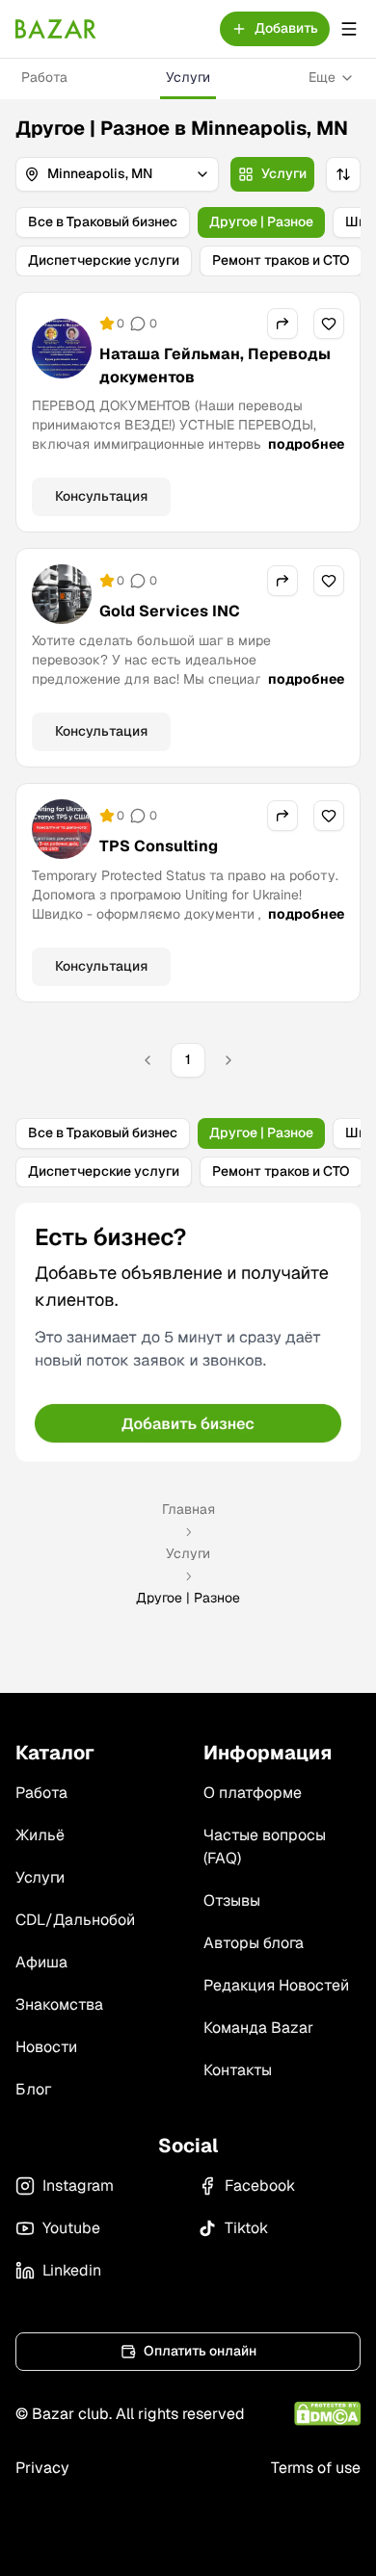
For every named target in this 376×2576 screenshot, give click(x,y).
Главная (188, 1509)
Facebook (260, 2186)
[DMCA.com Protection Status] (327, 2414)
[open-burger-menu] (349, 29)
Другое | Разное (261, 221)
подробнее (306, 444)
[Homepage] (56, 29)
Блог (33, 2089)
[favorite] (329, 324)
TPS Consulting (159, 846)
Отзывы (232, 1900)
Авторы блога (254, 1943)
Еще (322, 77)
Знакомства (59, 2004)
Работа (44, 77)
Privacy (42, 2468)
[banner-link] (188, 1332)
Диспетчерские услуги (104, 260)
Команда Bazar (258, 2028)
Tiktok (246, 2228)
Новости (46, 2047)
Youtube (71, 2228)
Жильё (40, 1835)
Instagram (78, 2186)
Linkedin (72, 2270)
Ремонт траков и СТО (281, 260)
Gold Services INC (170, 611)
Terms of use (316, 2468)
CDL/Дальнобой (75, 1920)
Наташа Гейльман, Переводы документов (215, 365)
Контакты (238, 2070)
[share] (282, 324)
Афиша (41, 1962)
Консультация (101, 496)
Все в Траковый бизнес (103, 221)
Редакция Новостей (276, 1985)
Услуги (188, 77)
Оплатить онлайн (200, 2351)
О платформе (253, 1793)
